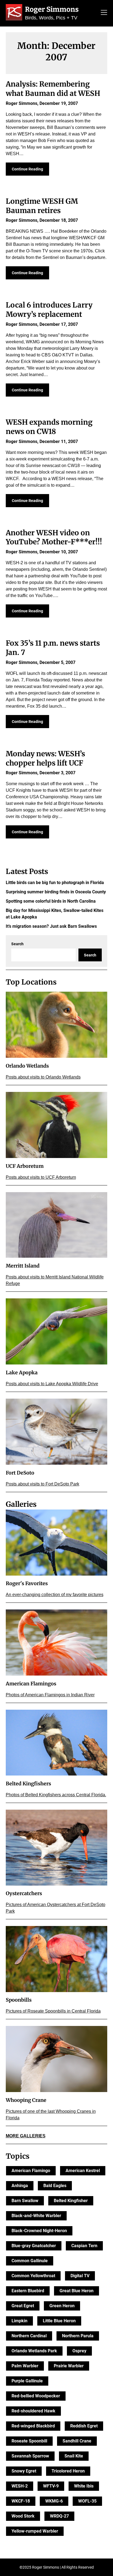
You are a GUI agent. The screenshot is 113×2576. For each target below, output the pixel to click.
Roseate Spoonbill (29, 2441)
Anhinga (20, 2186)
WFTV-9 (51, 2486)
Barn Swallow (25, 2201)
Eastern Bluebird (28, 2291)
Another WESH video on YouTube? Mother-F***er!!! (54, 537)
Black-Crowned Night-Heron (39, 2231)
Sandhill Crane (77, 2441)
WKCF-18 (21, 2501)
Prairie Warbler (69, 2366)
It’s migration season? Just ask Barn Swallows (51, 926)
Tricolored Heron (68, 2471)
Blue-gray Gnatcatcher (34, 2246)
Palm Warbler (25, 2366)
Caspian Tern (84, 2246)
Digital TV (80, 2276)
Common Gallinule (30, 2261)
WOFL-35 (87, 2501)
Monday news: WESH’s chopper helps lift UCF (45, 758)
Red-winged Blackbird (33, 2426)
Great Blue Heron (77, 2291)
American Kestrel (83, 2171)
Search (17, 944)
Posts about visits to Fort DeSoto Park (43, 1484)
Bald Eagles (55, 2186)
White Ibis (84, 2486)
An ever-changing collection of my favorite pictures (55, 1595)
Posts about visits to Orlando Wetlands (43, 1077)
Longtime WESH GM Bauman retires (42, 206)
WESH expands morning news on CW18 (49, 427)
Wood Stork (23, 2516)
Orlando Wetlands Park (34, 2351)
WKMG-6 (54, 2501)
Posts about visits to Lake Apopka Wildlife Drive (52, 1384)
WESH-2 (20, 2486)
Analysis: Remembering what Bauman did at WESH (53, 89)
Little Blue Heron (59, 2321)
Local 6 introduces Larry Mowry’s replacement (49, 310)
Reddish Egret (84, 2426)
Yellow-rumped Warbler (35, 2531)
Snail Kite (74, 2456)
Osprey (79, 2351)
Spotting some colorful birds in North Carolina (51, 901)
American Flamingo (31, 2171)
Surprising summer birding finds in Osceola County (56, 892)
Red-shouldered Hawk (33, 2411)
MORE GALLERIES (26, 2136)
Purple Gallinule (27, 2381)
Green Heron (62, 2306)
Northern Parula (78, 2336)
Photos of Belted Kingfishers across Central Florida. (56, 1795)
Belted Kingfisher (71, 2201)
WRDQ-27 (59, 2516)
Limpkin (19, 2321)
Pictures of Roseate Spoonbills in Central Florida (53, 2011)
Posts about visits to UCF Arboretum (41, 1177)
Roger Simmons (52, 9)
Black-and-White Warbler (36, 2216)
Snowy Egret (24, 2471)
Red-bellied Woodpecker (36, 2396)
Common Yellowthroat (33, 2276)
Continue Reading (27, 169)
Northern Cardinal (29, 2336)
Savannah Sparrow (30, 2456)
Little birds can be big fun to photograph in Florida (55, 883)
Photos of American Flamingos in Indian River (50, 1695)
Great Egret (23, 2306)
